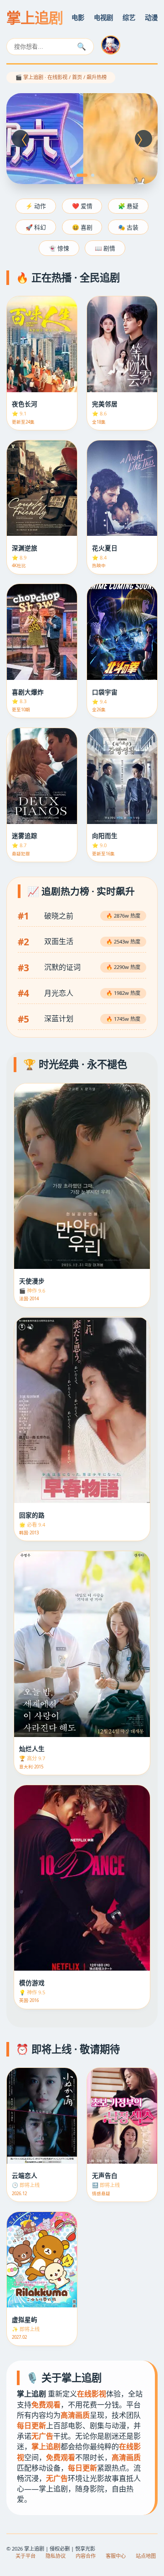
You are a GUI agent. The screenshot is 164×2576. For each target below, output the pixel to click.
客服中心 (116, 2556)
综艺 (129, 17)
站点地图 (146, 2556)
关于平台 (26, 2556)
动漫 (151, 17)
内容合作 (86, 2556)
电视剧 (103, 17)
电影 (78, 17)
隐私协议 (56, 2556)
